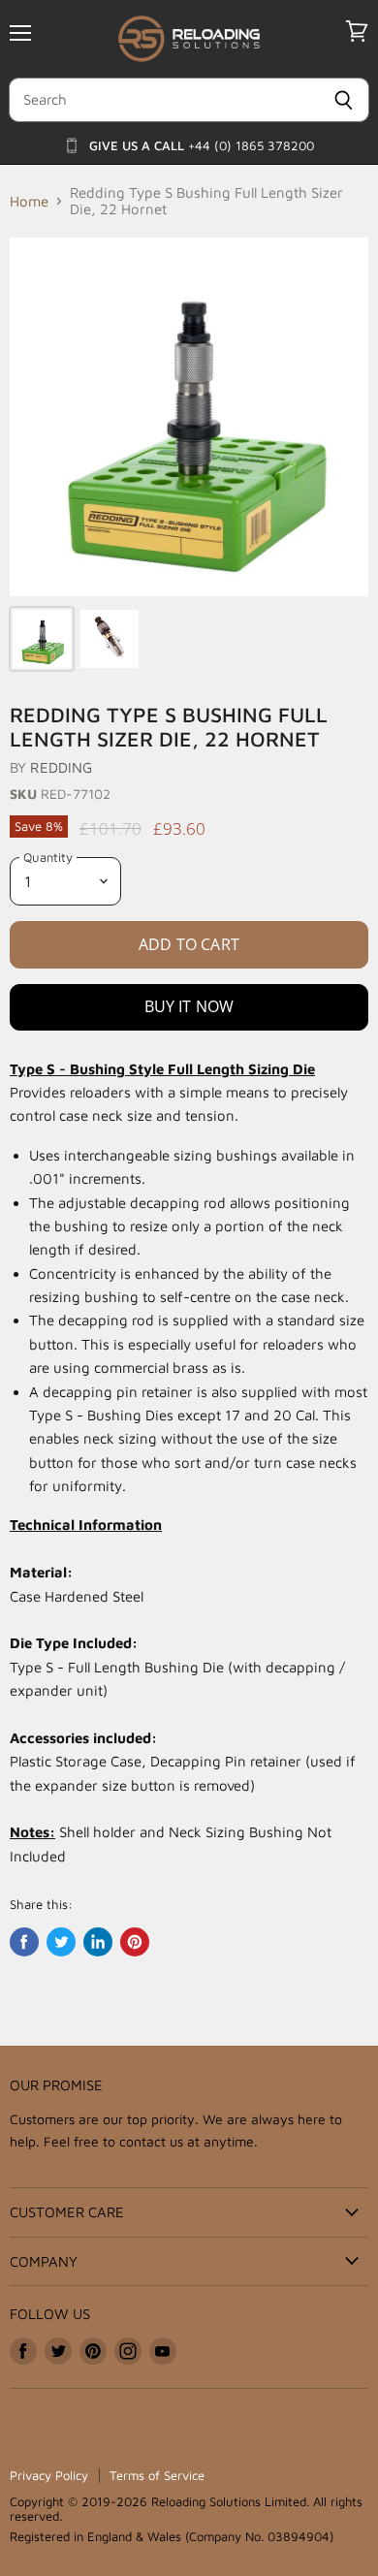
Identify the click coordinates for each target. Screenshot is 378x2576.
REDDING (61, 767)
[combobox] (163, 100)
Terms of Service (157, 2475)
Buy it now (189, 1006)
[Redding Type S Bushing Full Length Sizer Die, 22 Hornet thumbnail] (42, 639)
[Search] (344, 100)
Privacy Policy (49, 2475)
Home (29, 201)
